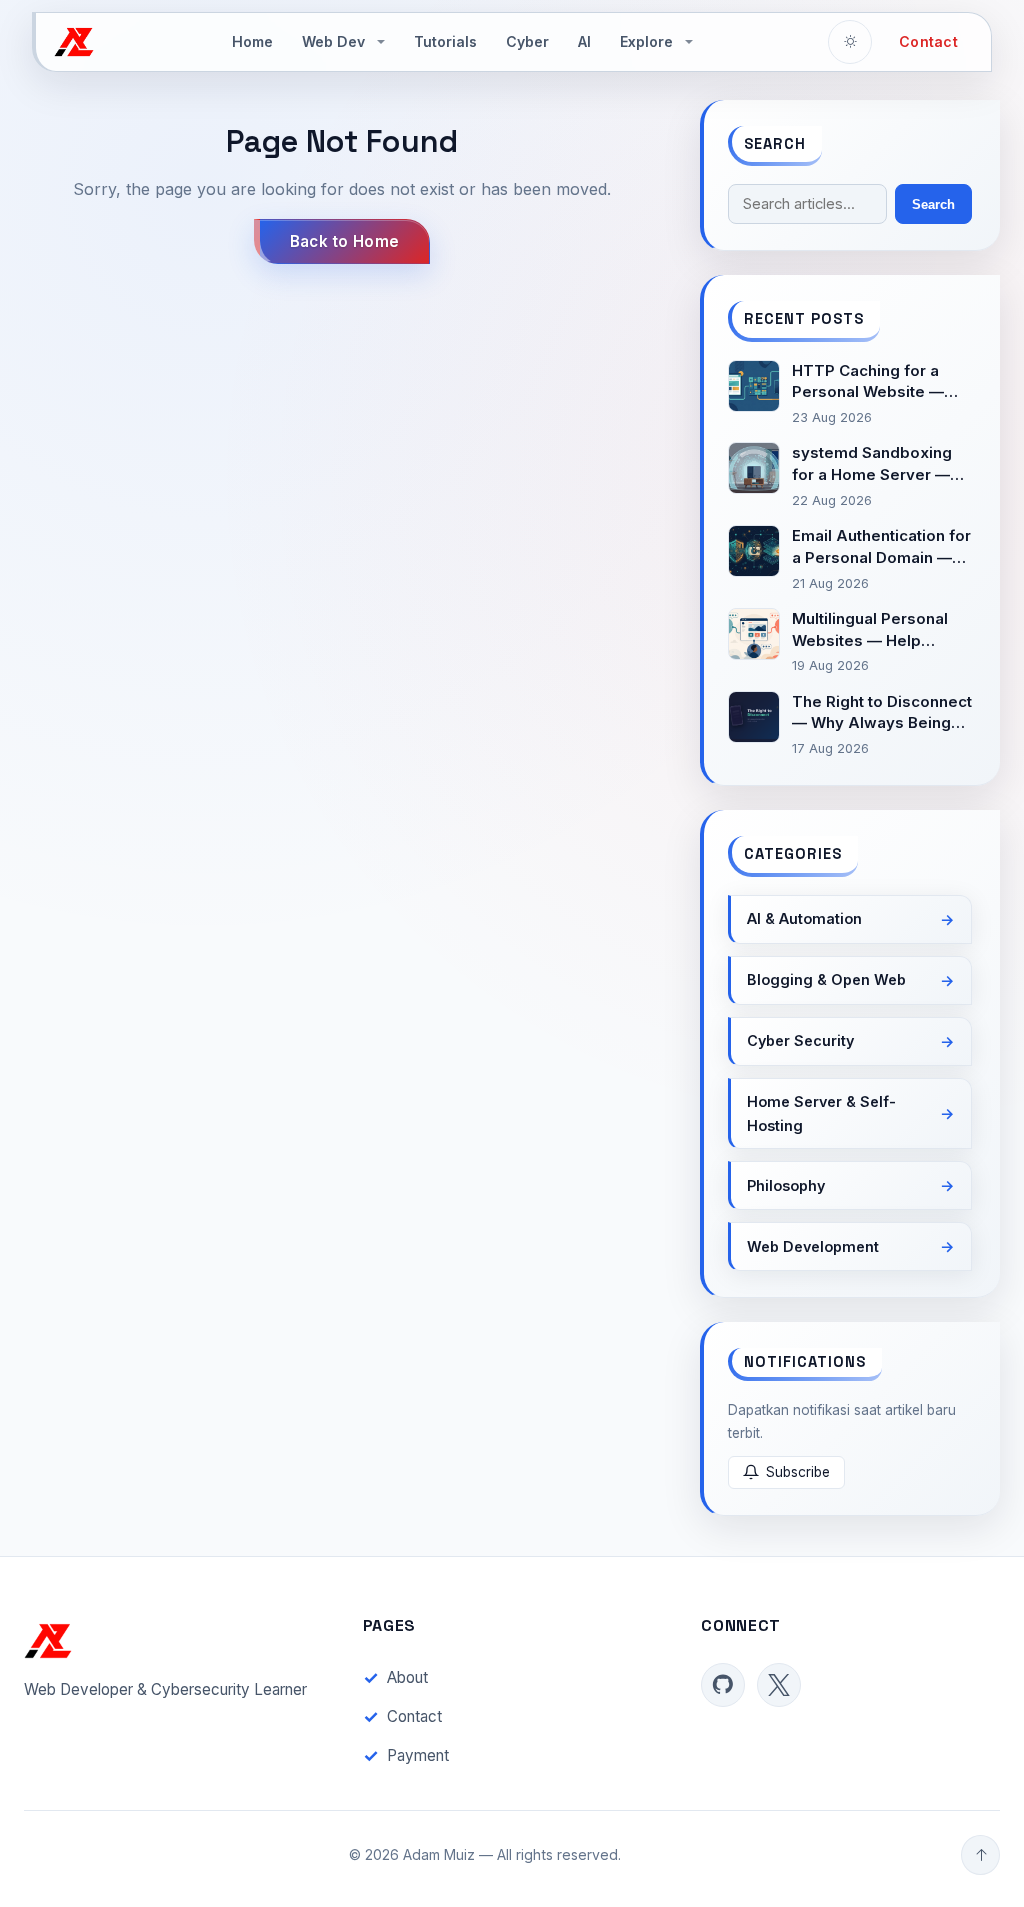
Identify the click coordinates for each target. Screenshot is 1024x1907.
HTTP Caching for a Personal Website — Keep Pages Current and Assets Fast (868, 382)
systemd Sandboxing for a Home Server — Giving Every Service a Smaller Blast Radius (877, 464)
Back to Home (345, 241)
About (407, 1677)
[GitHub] (723, 1685)
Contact (928, 41)
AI (584, 41)
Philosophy (786, 1185)
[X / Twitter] (779, 1685)
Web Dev (333, 41)
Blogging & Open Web (826, 979)
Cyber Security (800, 1040)
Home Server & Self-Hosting (821, 1113)
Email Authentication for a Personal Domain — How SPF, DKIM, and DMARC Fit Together (881, 547)
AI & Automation (804, 918)
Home (252, 41)
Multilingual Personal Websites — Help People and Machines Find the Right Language (873, 630)
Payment (418, 1755)
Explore (646, 41)
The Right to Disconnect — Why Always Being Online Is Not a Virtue (882, 713)
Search (933, 204)
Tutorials (445, 41)
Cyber (527, 41)
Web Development (813, 1246)
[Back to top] (980, 1855)
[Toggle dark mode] (850, 42)
